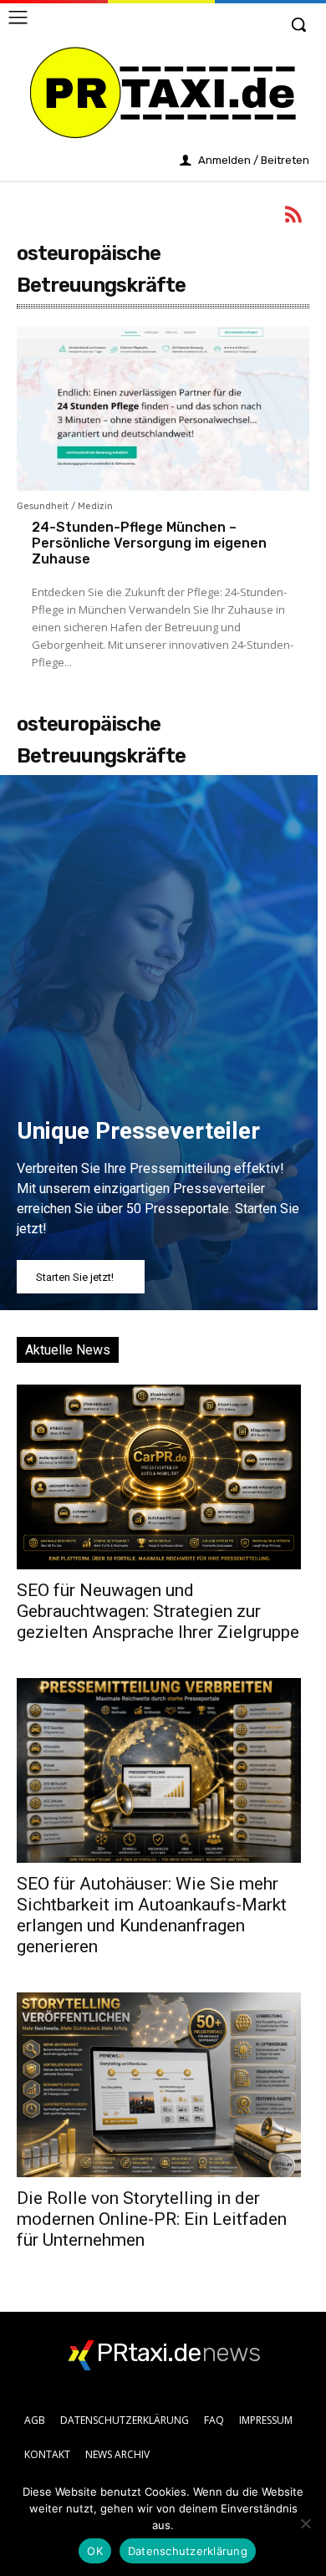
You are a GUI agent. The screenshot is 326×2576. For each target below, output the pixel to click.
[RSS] (294, 217)
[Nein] (305, 2523)
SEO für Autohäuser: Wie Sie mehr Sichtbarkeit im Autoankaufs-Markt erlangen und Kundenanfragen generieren (152, 1915)
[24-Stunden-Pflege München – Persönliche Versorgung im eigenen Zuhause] (163, 421)
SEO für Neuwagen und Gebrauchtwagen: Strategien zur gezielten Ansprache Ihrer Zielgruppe (158, 1611)
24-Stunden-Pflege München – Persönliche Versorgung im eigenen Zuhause (149, 543)
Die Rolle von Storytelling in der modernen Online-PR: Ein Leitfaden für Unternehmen (152, 2219)
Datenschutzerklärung (188, 2551)
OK (95, 2551)
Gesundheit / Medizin (65, 507)
